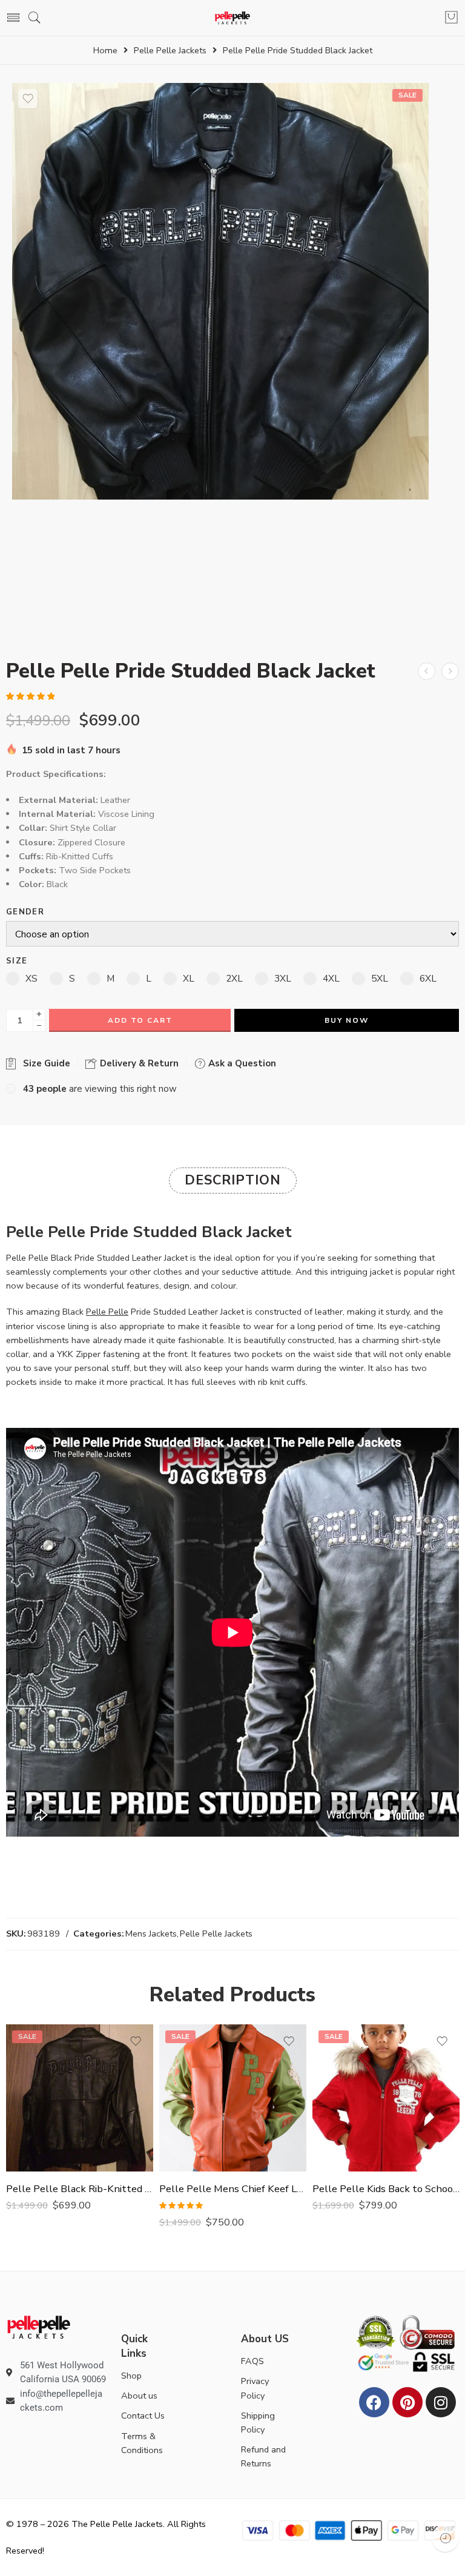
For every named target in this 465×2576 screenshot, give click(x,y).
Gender (25, 912)
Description (233, 1180)
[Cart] (451, 18)
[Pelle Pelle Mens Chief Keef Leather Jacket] (233, 2098)
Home (105, 51)
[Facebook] (374, 2402)
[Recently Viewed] (445, 2538)
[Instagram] (441, 2402)
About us (139, 2396)
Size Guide (44, 1063)
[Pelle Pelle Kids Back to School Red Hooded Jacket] (386, 2098)
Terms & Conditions (142, 2443)
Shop (131, 2376)
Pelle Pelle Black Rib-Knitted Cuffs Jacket (80, 2189)
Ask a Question (241, 1063)
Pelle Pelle (107, 1312)
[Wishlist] (28, 99)
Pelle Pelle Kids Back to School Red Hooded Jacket (386, 2189)
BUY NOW (347, 1020)
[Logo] (39, 2327)
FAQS (252, 2361)
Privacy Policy (255, 2388)
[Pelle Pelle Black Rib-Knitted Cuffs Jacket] (80, 2098)
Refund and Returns (263, 2456)
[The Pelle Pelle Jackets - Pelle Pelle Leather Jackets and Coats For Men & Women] (233, 18)
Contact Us (143, 2416)
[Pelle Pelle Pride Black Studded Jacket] (220, 291)
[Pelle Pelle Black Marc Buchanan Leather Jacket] (427, 671)
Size (17, 961)
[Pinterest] (407, 2402)
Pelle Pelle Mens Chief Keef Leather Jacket (233, 2189)
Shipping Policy (258, 2422)
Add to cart (140, 1020)
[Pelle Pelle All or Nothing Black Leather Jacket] (450, 671)
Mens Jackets (151, 1934)
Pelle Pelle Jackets (170, 51)
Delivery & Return (138, 1063)
